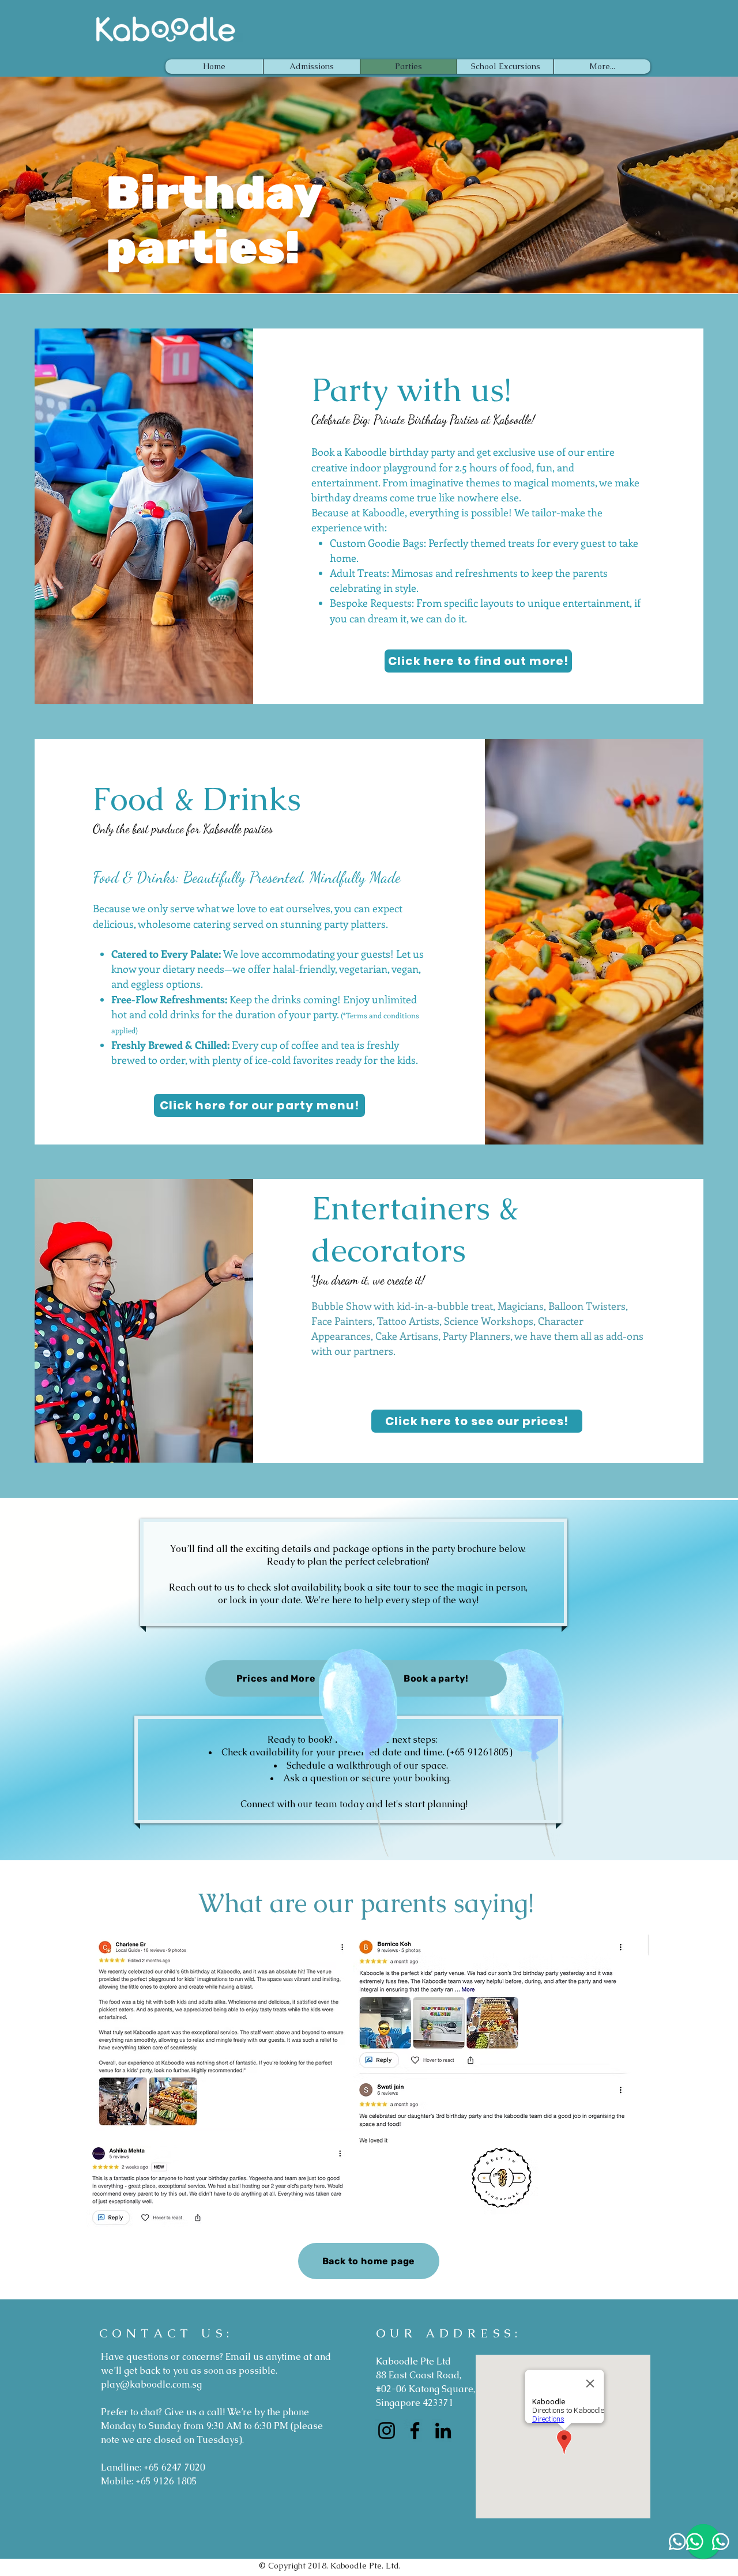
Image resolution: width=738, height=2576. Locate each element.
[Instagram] (387, 2430)
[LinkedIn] (443, 2430)
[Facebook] (415, 2430)
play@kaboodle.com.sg (151, 2384)
